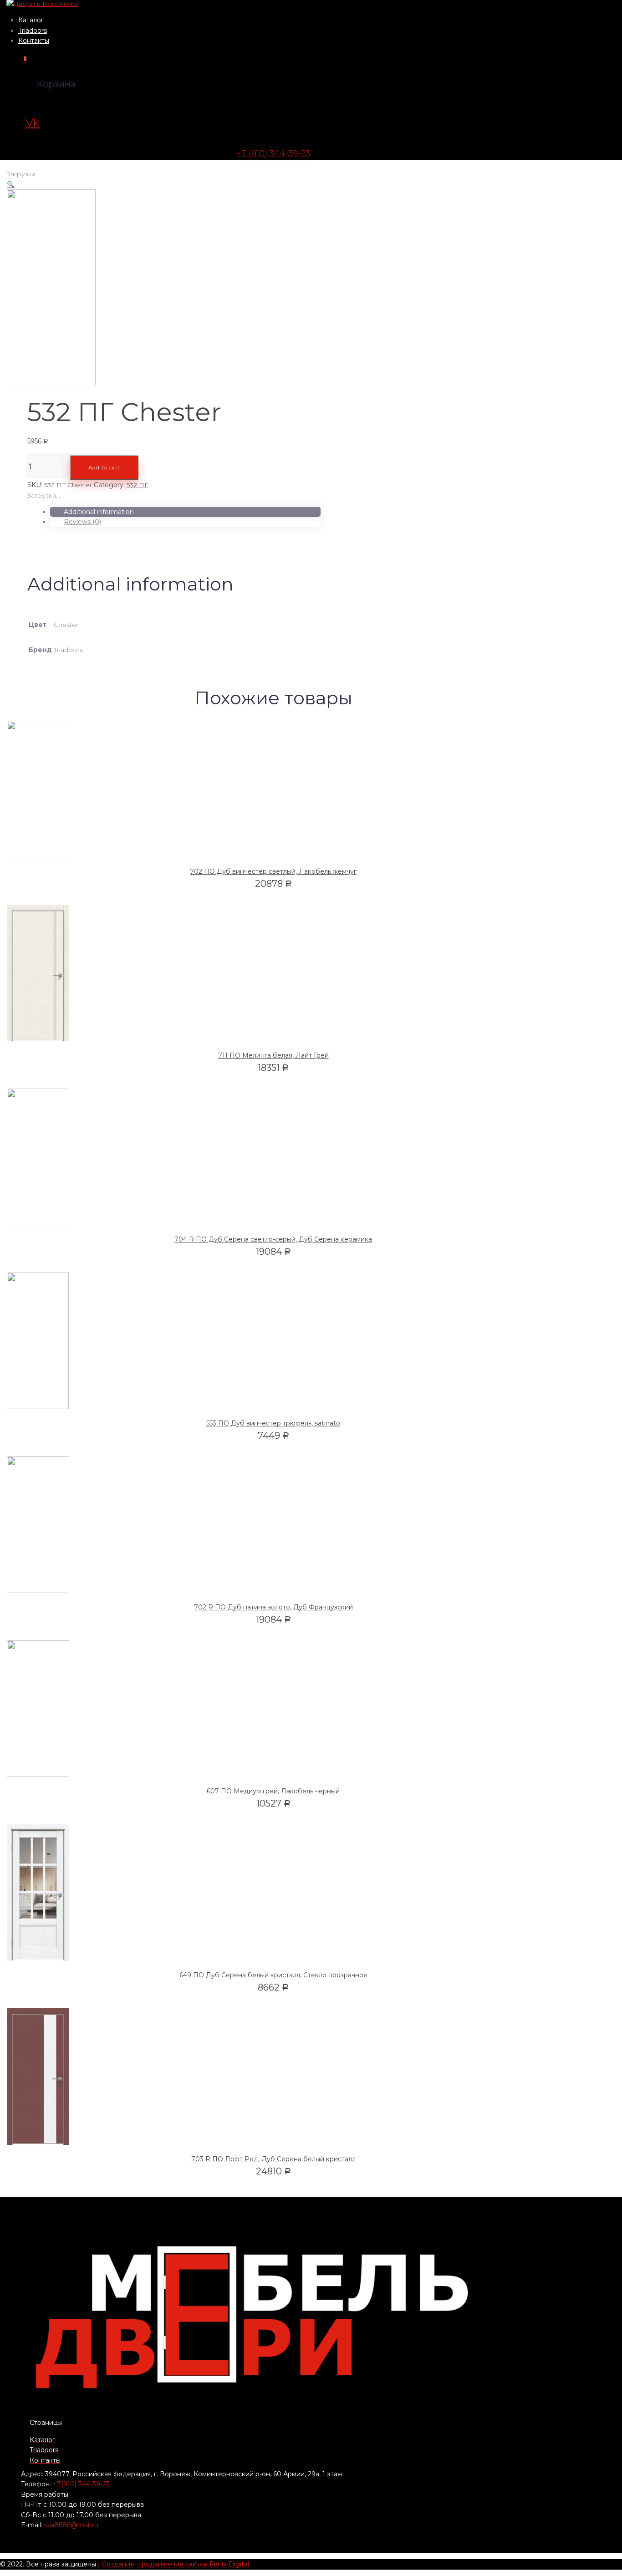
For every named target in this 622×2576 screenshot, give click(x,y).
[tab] (185, 512)
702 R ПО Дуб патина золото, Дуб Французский (273, 1607)
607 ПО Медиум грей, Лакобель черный (273, 1791)
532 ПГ (137, 485)
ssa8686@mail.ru (71, 2525)
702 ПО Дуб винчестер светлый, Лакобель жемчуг (273, 871)
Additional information (99, 512)
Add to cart (104, 468)
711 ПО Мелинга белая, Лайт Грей (273, 1055)
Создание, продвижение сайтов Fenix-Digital (176, 2564)
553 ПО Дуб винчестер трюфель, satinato (273, 1423)
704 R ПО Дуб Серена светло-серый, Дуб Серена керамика (273, 1239)
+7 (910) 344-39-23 (273, 153)
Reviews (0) (82, 522)
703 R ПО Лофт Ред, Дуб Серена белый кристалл (273, 2159)
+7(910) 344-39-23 (81, 2484)
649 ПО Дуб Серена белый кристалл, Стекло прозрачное (273, 1975)
